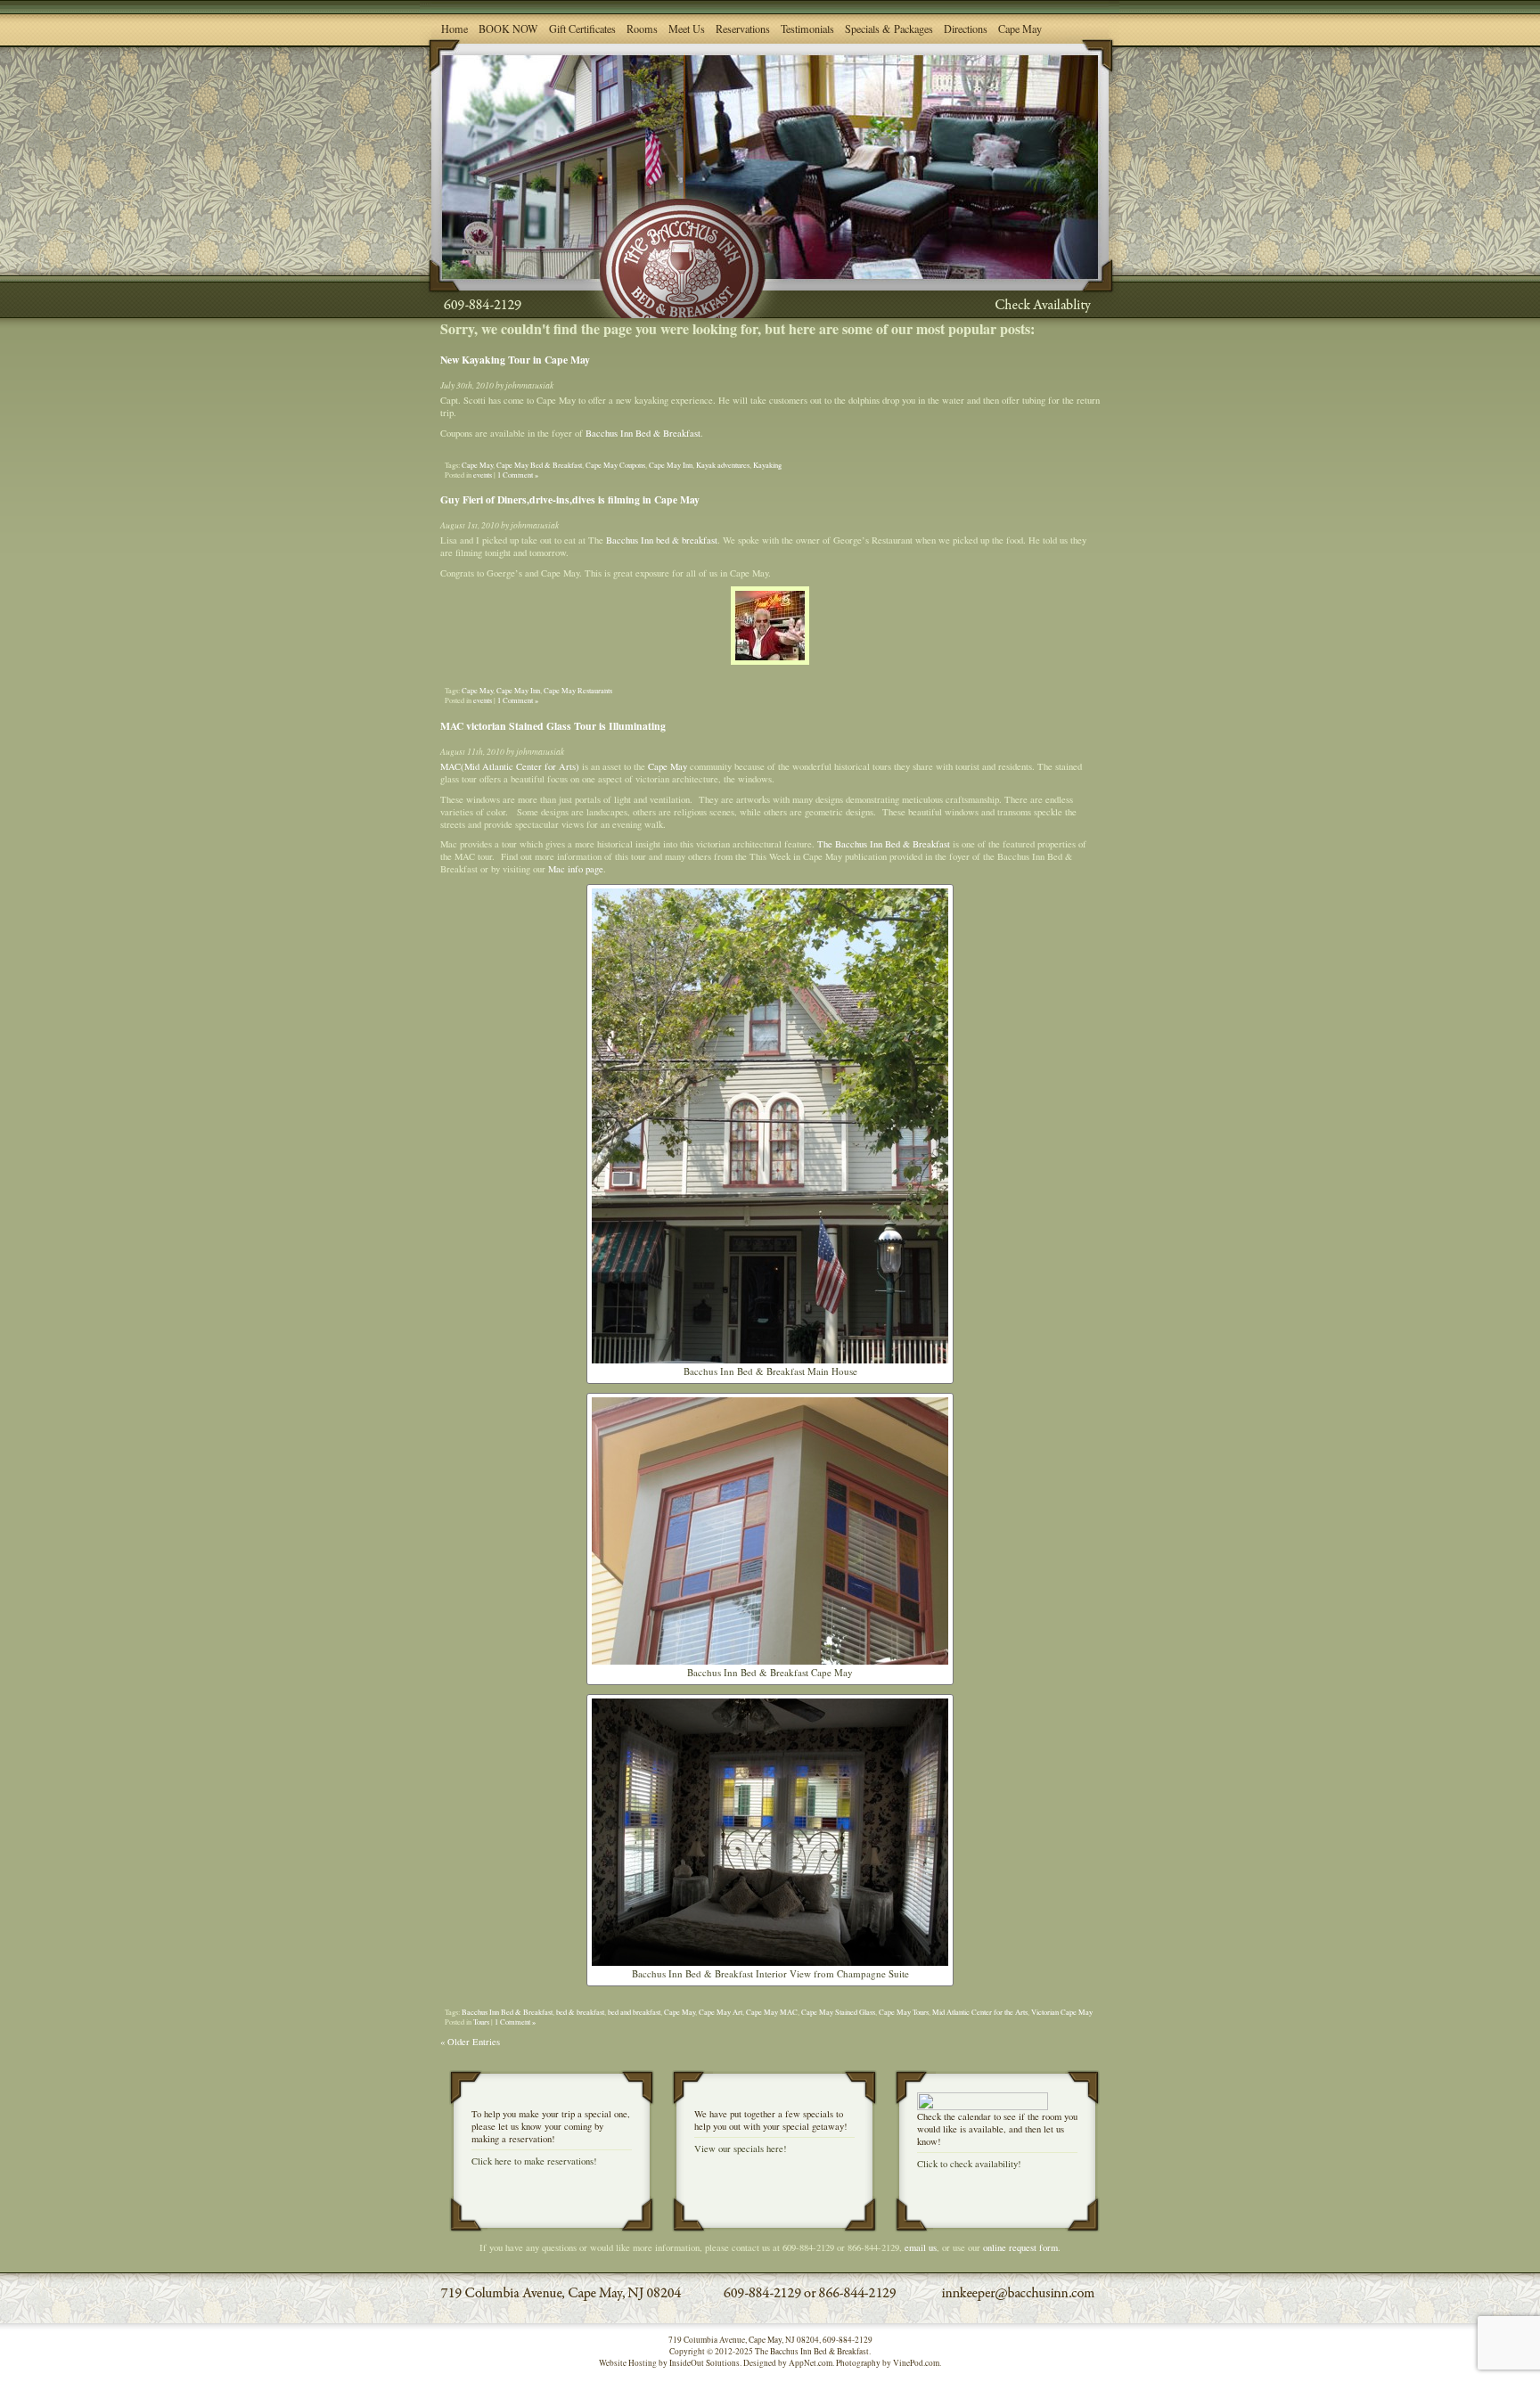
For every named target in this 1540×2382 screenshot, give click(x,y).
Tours (481, 2022)
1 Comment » (518, 475)
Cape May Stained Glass (838, 2012)
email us (921, 2247)
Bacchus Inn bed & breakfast (662, 540)
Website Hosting (628, 2363)
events (483, 475)
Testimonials (807, 29)
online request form (1020, 2247)
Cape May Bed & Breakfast (539, 465)
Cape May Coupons (615, 465)
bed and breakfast (634, 2012)
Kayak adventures (723, 465)
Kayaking (767, 465)
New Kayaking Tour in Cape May (515, 360)
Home (455, 29)
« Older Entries (470, 2042)
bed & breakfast (580, 2012)
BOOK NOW (508, 29)
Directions (966, 29)
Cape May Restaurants (578, 690)
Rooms (642, 29)
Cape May (1020, 29)
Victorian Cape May (1062, 2012)
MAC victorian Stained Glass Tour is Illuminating (553, 726)
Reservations (743, 29)
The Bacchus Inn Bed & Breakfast (884, 844)
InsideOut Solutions (704, 2363)
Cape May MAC (772, 2012)
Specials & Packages (889, 29)
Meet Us (687, 29)
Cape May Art (721, 2012)
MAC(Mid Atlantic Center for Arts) (510, 766)
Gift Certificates (582, 29)
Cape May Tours (904, 2012)
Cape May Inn (671, 465)
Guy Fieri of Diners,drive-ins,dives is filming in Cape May (570, 499)
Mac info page (576, 869)
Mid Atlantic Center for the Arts (980, 2012)
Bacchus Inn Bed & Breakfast (643, 433)
